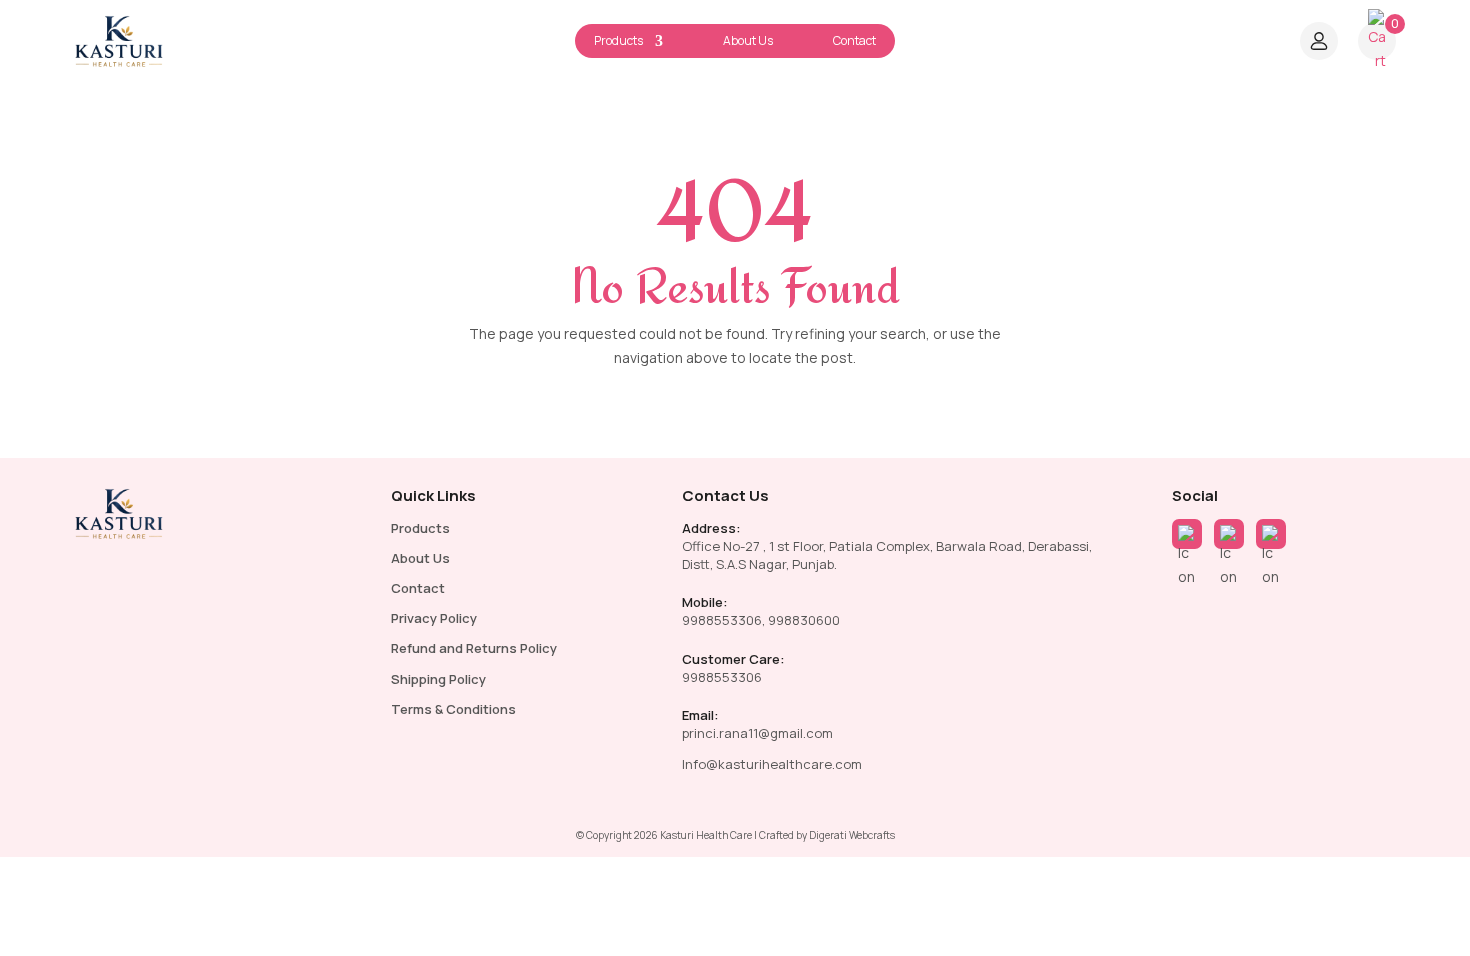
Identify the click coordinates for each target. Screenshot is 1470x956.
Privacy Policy (434, 618)
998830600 (804, 620)
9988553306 (722, 620)
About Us (748, 40)
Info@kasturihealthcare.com (772, 764)
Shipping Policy (438, 679)
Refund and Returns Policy (474, 648)
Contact (854, 40)
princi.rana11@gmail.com (757, 733)
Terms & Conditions (453, 709)
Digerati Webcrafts (852, 835)
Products (618, 40)
